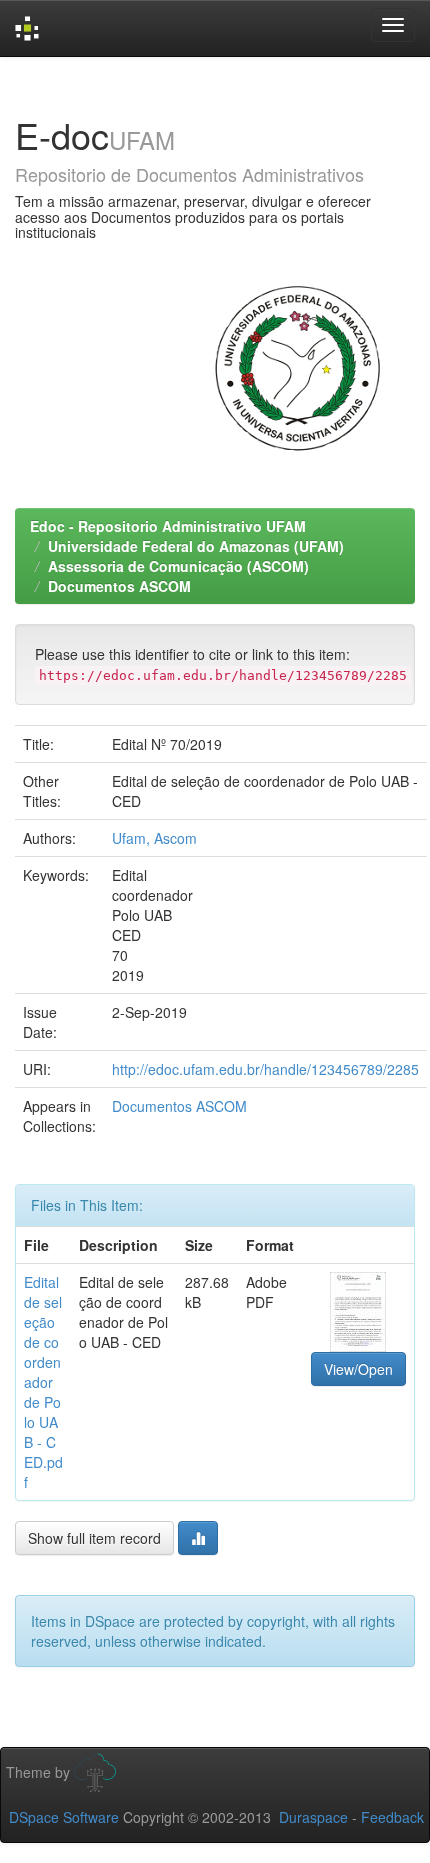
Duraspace (313, 1817)
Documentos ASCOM (119, 586)
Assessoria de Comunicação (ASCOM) (178, 566)
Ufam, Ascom (154, 838)
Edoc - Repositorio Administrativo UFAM (168, 526)
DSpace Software (64, 1817)
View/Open (358, 1369)
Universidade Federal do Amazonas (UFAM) (196, 546)
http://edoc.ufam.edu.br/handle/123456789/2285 (265, 1069)
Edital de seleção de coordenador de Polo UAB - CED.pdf (43, 1382)
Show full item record (94, 1538)
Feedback (392, 1817)
